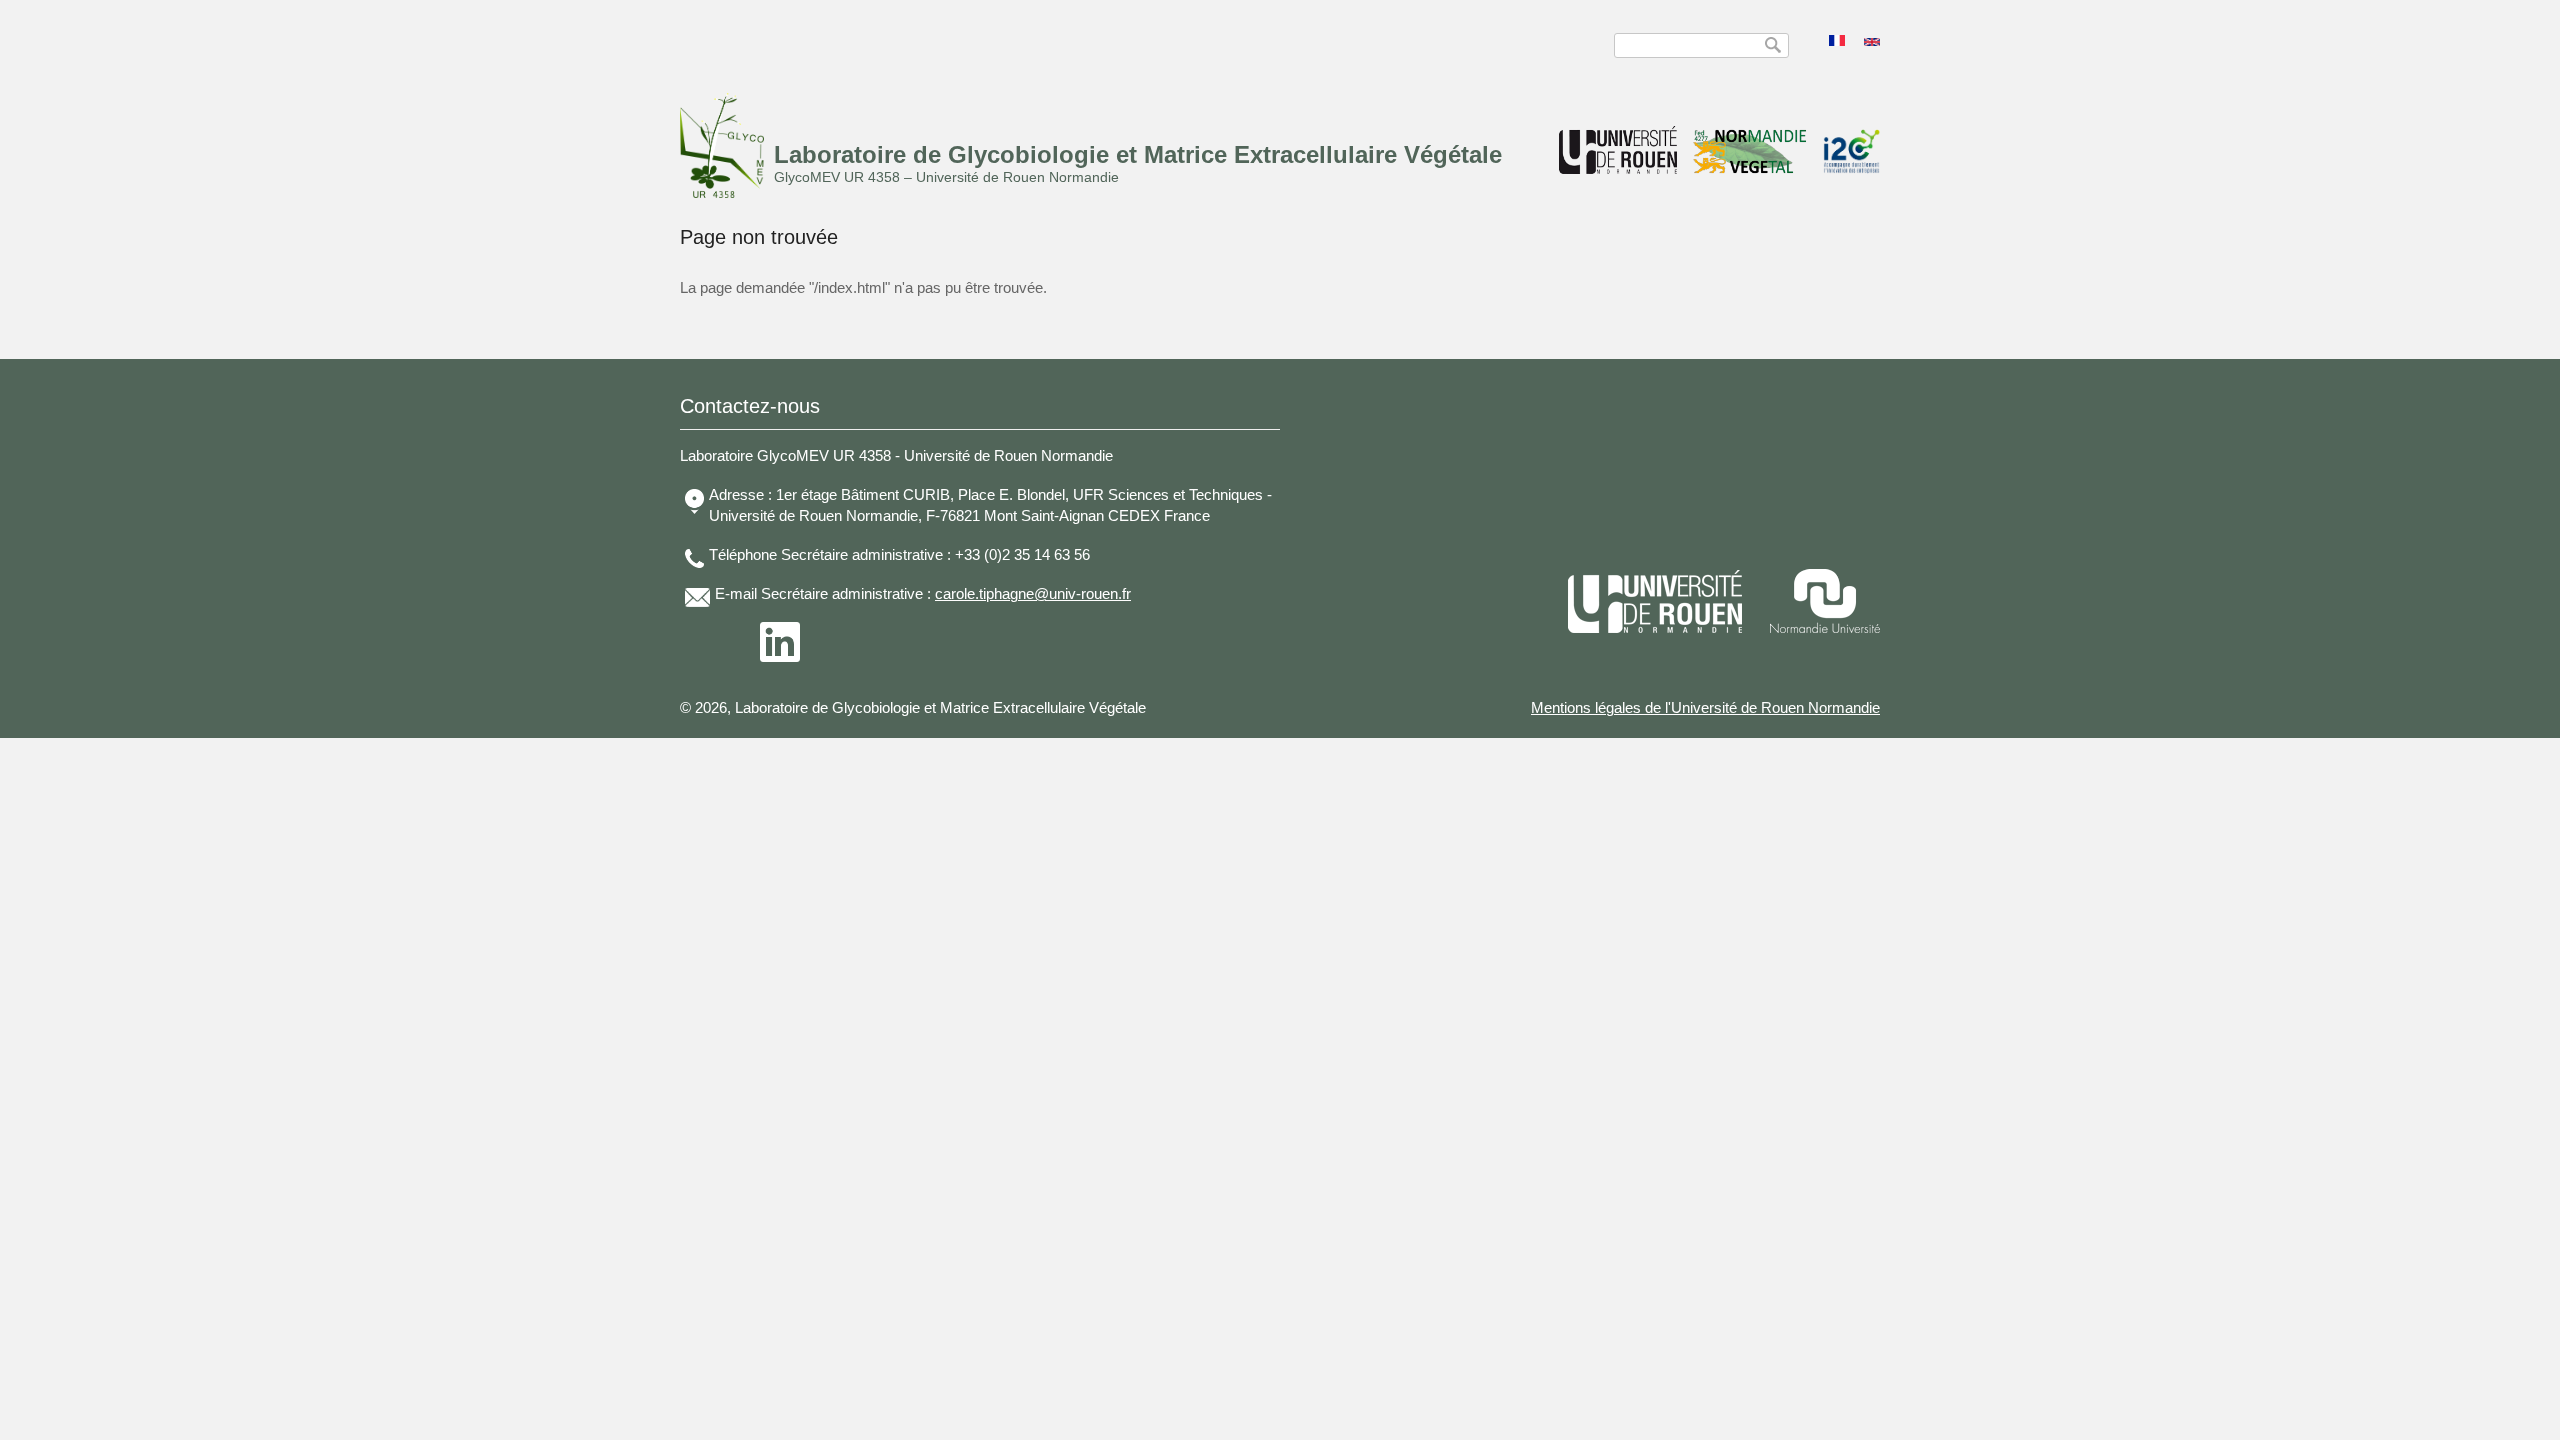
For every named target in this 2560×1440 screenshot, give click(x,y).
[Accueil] (722, 192)
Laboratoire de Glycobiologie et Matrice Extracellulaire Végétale (1138, 154)
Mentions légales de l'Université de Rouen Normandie (1705, 707)
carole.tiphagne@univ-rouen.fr (1033, 593)
